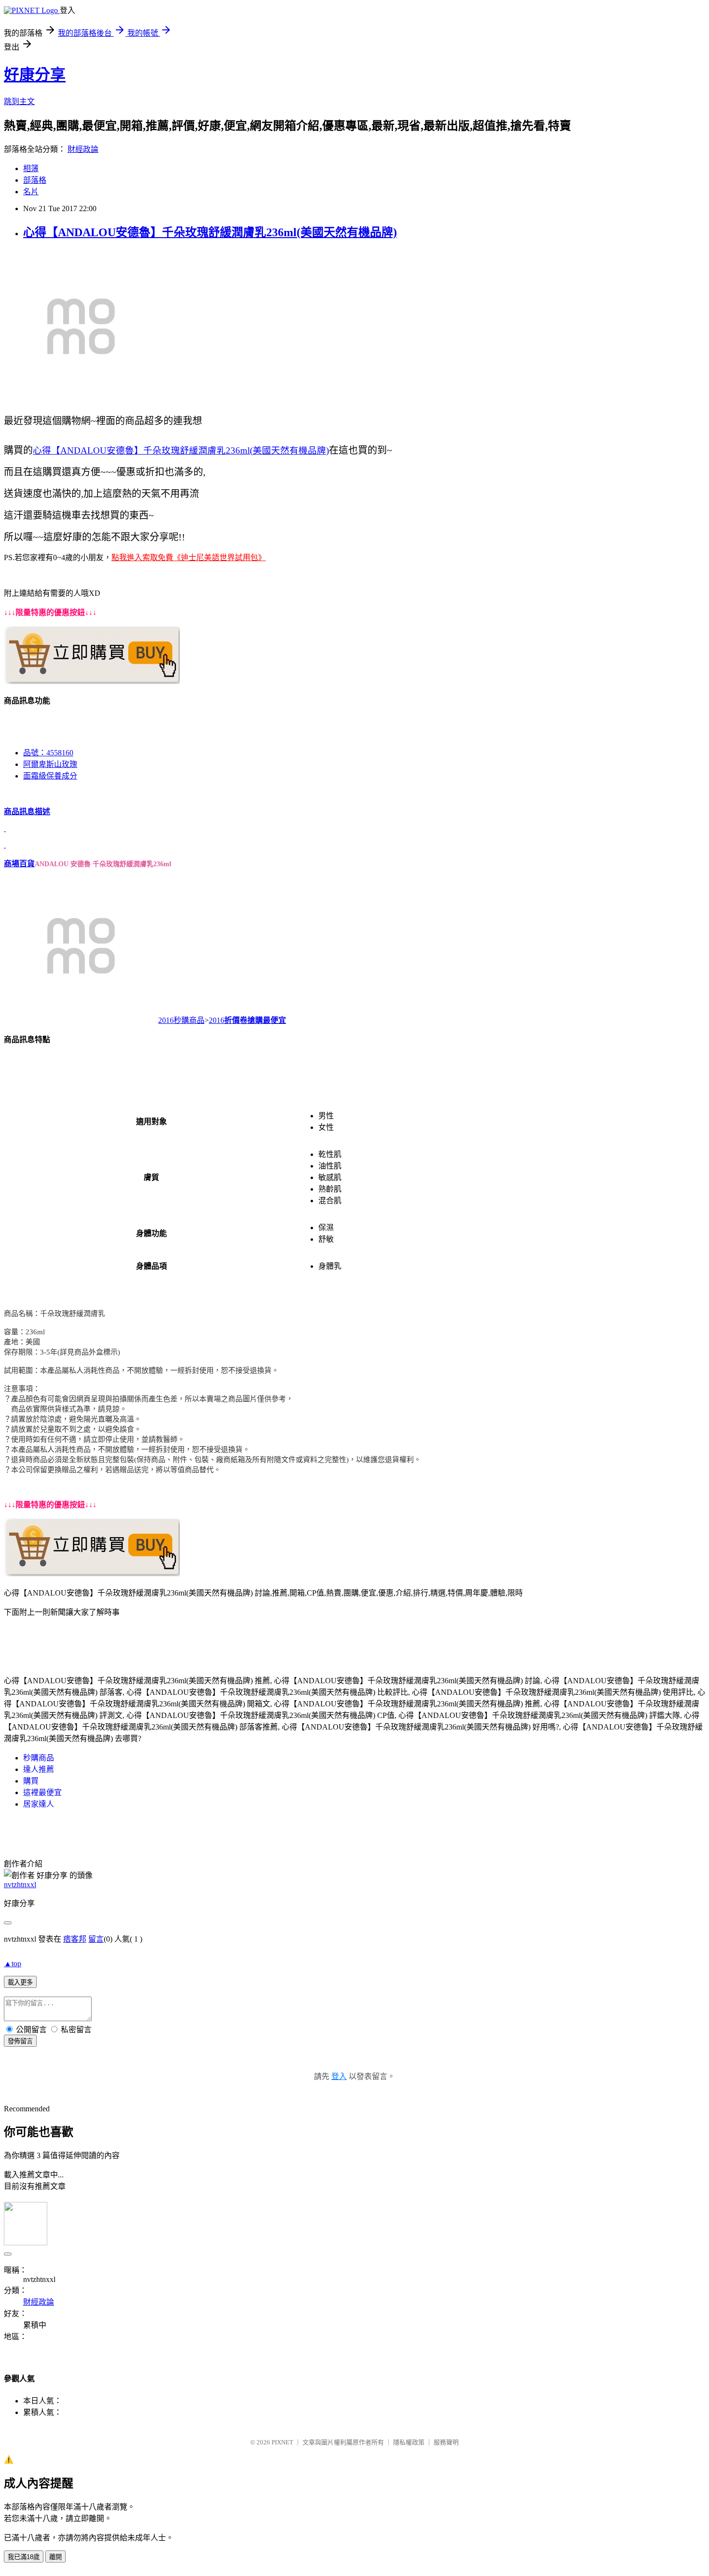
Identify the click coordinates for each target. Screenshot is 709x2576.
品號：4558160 (48, 753)
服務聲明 (446, 2442)
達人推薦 (39, 1769)
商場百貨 (19, 864)
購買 (31, 1781)
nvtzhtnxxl (20, 1885)
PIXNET (282, 2442)
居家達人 (39, 1804)
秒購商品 (39, 1758)
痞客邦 (75, 1939)
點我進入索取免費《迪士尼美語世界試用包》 (189, 557)
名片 (31, 192)
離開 (55, 2557)
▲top (13, 1964)
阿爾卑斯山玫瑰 (50, 764)
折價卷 (236, 1020)
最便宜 (274, 1020)
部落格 (35, 180)
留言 (96, 1939)
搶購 (255, 1020)
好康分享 (35, 75)
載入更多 (20, 1982)
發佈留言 (20, 2041)
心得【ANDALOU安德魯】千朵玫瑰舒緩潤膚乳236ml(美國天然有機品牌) (210, 232)
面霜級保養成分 (50, 776)
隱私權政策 (409, 2442)
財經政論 (83, 149)
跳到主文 (19, 101)
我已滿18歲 (24, 2557)
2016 (217, 1020)
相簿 (31, 168)
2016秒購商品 (181, 1020)
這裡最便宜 (42, 1792)
